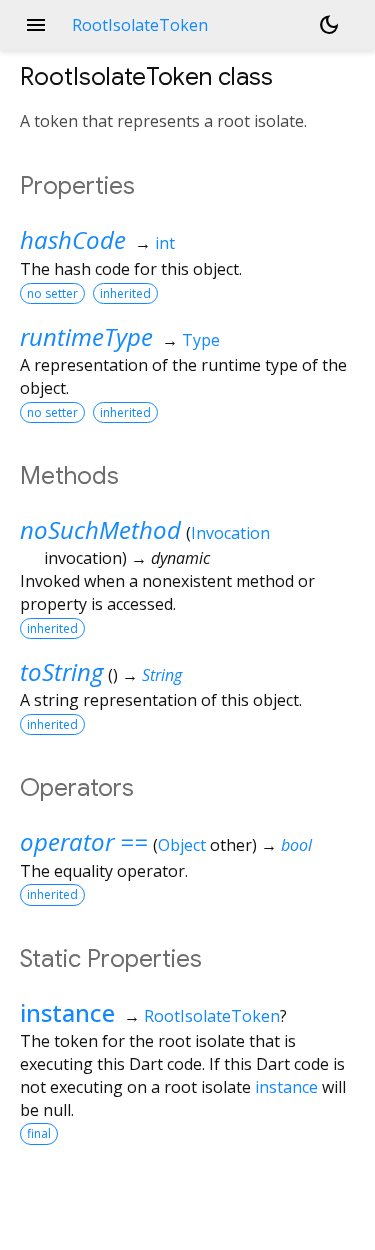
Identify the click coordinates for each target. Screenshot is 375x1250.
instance (67, 1012)
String (162, 675)
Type (201, 340)
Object (182, 845)
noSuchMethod (100, 529)
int (165, 243)
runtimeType (86, 336)
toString (61, 671)
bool (296, 845)
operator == (84, 841)
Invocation (230, 533)
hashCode (73, 239)
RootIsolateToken (212, 1016)
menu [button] (36, 25)
